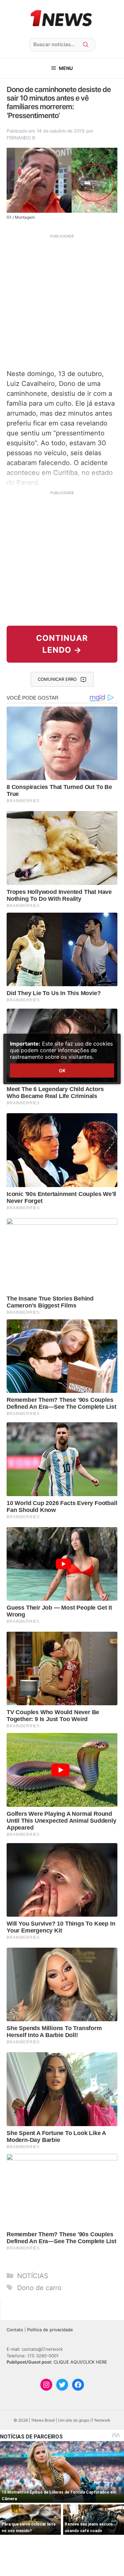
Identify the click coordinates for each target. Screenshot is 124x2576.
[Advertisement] (62, 301)
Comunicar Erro (57, 679)
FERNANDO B (21, 138)
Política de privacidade (50, 2330)
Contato (15, 2330)
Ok (62, 1070)
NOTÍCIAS (33, 2276)
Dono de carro (39, 2288)
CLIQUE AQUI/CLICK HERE (80, 2362)
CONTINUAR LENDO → (62, 644)
